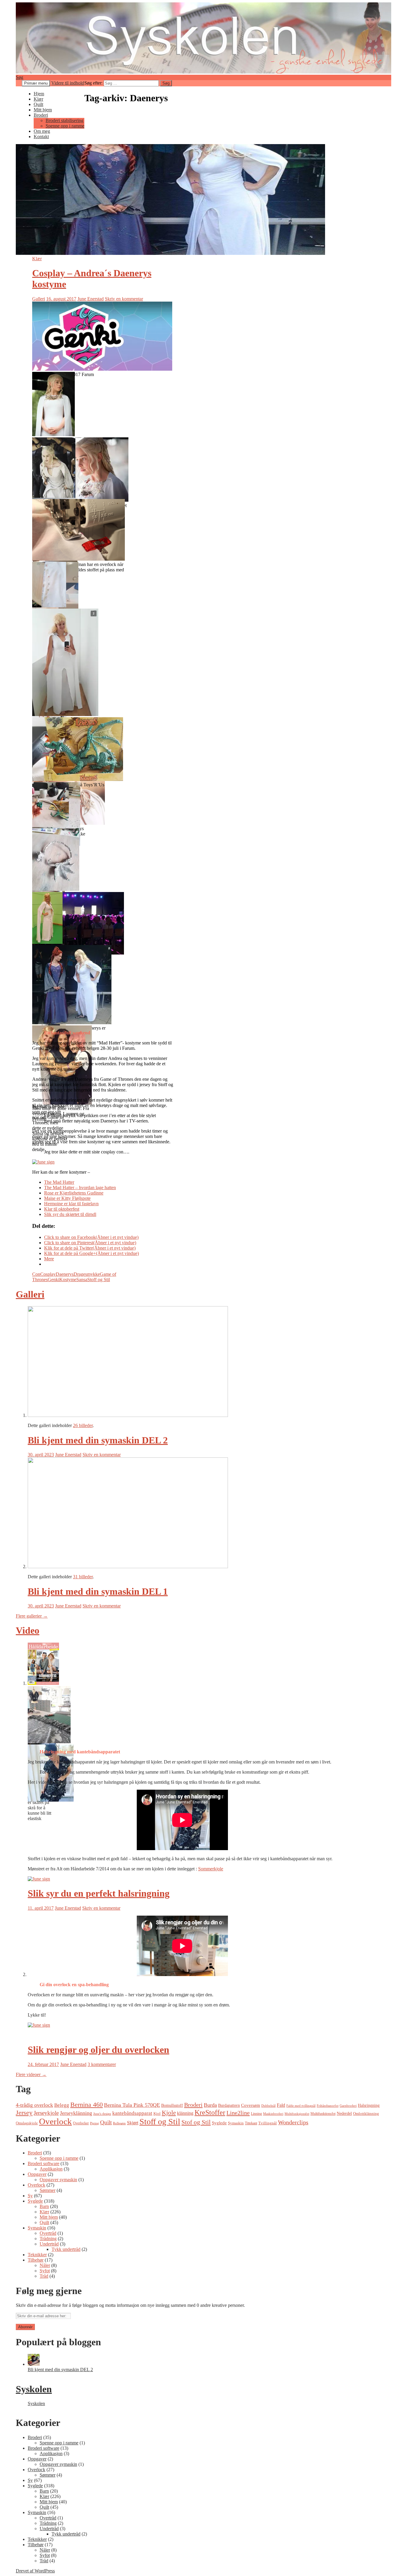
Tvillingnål (268, 2123)
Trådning (48, 2239)
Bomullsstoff (172, 2105)
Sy (30, 2196)
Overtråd (48, 2233)
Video (28, 1630)
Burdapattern (229, 2105)
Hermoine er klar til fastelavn (71, 1204)
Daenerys (65, 1274)
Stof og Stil (196, 2122)
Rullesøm (119, 2123)
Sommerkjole (211, 1869)
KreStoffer (210, 2112)
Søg (20, 77)
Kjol (157, 2114)
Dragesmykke (87, 1274)
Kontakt (41, 137)
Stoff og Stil (99, 1280)
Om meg (42, 131)
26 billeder (83, 1425)
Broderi (41, 115)
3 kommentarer (102, 2064)
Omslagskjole (27, 2123)
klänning (185, 2113)
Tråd (44, 2276)
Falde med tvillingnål (301, 2106)
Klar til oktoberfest (62, 1209)
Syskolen (34, 2389)
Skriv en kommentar (124, 299)
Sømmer (48, 2190)
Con (36, 1274)
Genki (53, 1280)
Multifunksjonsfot (297, 2114)
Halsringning (369, 2105)
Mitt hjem (43, 110)
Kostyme (68, 1280)
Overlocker (81, 2123)
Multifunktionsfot (323, 2114)
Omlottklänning (366, 2114)
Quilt (38, 104)
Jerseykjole (46, 2113)
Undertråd (49, 2244)
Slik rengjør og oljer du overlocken (98, 2050)
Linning (256, 2114)
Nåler (45, 2265)
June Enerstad (91, 299)
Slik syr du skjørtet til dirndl (70, 1214)
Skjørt (133, 2123)
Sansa (82, 1280)
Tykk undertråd (66, 2249)
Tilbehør (36, 2260)
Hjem (39, 94)
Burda (210, 2105)
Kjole (169, 2113)
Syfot (45, 2271)
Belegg (62, 2105)
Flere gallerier (32, 1616)
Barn (44, 2206)
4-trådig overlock (34, 2105)
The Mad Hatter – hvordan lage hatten (80, 1188)
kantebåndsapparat (132, 2113)
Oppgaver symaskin (58, 2180)
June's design (102, 2114)
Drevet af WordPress (35, 2571)
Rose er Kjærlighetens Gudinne (74, 1193)
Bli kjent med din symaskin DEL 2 (98, 1440)
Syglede (219, 2123)
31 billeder (83, 1577)
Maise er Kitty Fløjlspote (67, 1198)
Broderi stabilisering (65, 120)
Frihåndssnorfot (328, 2106)
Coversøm (251, 2105)
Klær (38, 99)
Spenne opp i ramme (65, 126)
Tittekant (251, 2123)
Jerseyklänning (76, 2113)
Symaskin (236, 2123)
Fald (281, 2105)
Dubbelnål (268, 2106)
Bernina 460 (87, 2105)
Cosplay (48, 1274)
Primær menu (36, 83)
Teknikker (37, 2255)
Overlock (55, 2121)
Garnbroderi (348, 2106)
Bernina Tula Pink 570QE (132, 2105)
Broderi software (44, 2163)
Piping (94, 2123)
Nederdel (344, 2113)
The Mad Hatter (59, 1182)
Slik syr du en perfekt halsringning (99, 1893)
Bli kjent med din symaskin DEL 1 (98, 1591)
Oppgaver (37, 2174)
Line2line (238, 2113)
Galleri (39, 299)
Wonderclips (293, 2122)
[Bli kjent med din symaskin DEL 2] (34, 2364)
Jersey (24, 2113)
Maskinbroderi (273, 2114)
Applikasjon (51, 2169)
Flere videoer (31, 2074)
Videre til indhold (68, 83)
